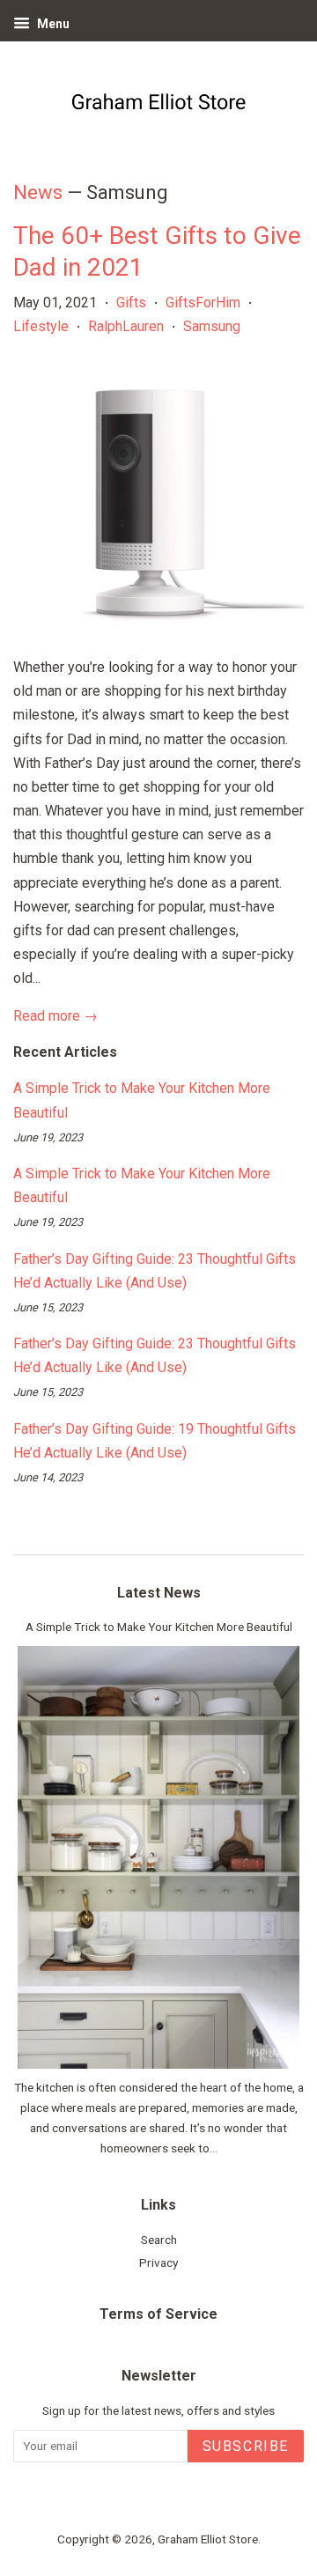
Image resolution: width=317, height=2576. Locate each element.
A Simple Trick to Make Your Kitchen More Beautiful (159, 1627)
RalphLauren (126, 326)
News (38, 192)
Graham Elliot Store (208, 2539)
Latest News (159, 1593)
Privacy (158, 2262)
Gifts (131, 303)
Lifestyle (41, 326)
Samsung (212, 326)
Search (159, 2240)
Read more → (55, 1016)
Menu (52, 24)
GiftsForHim (203, 303)
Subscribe (246, 2446)
